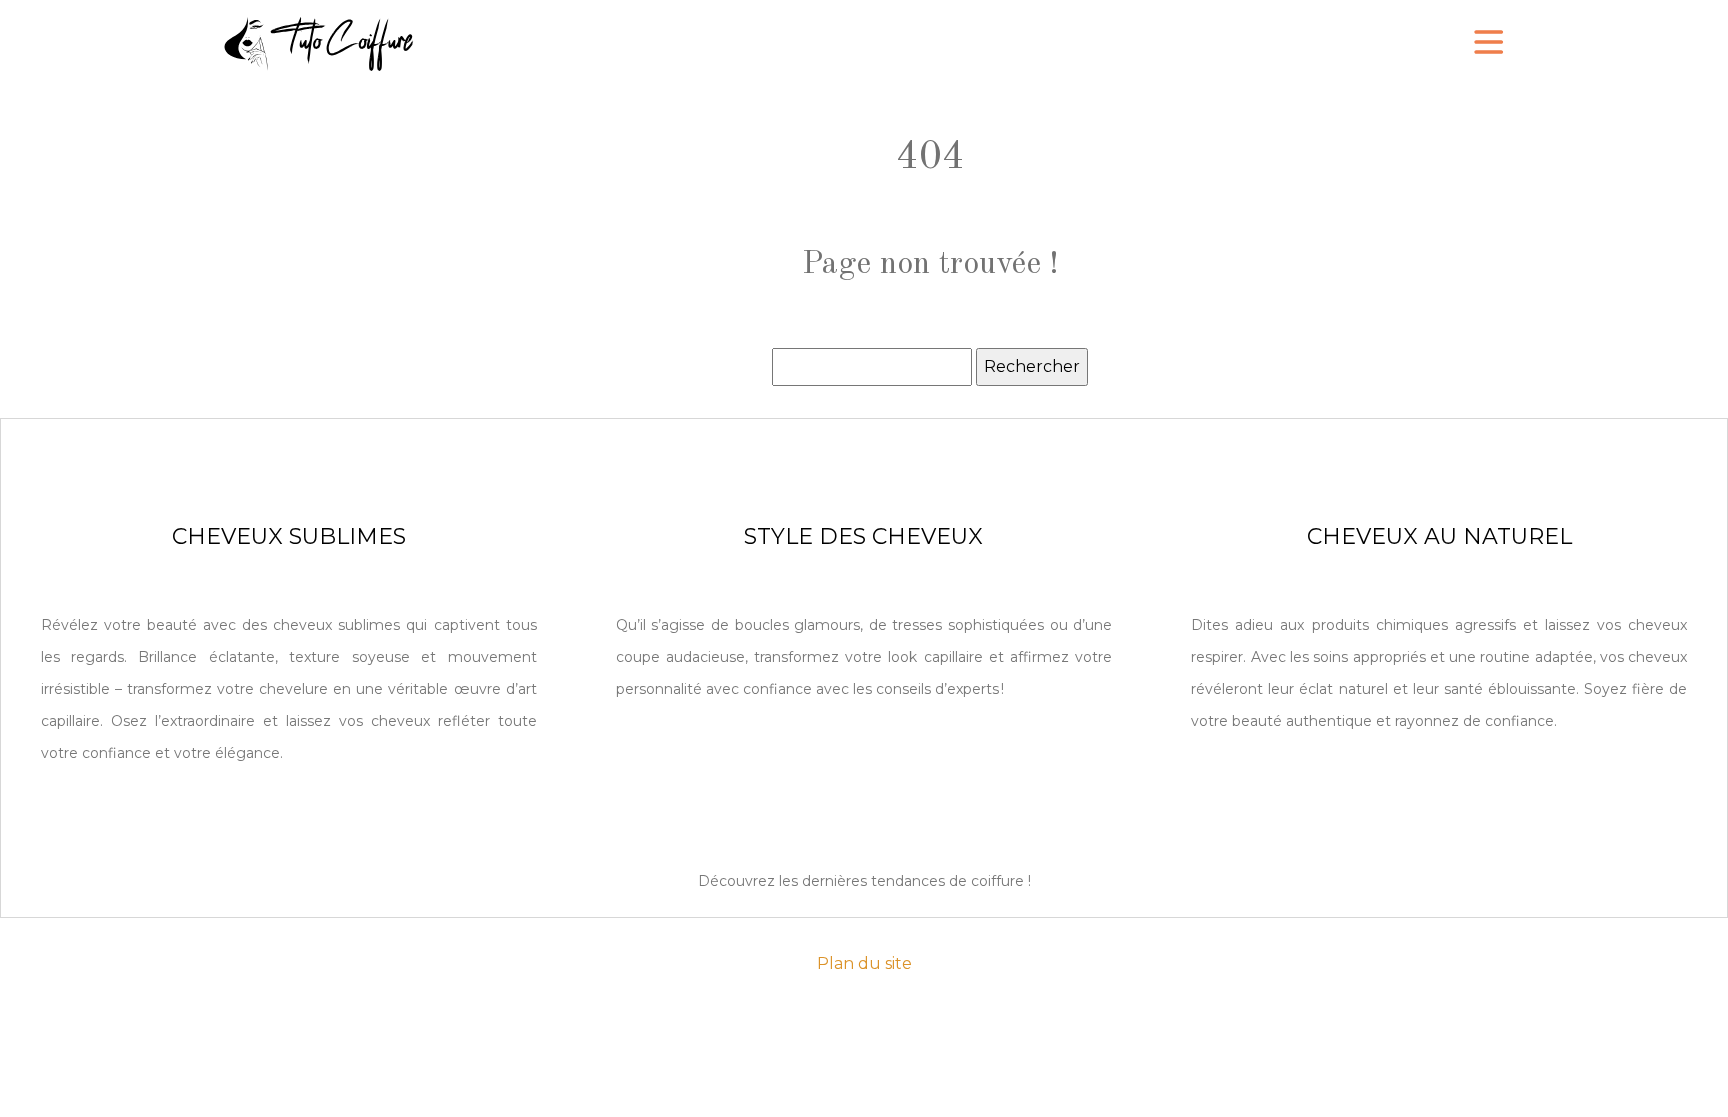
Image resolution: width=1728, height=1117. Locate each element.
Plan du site (864, 963)
